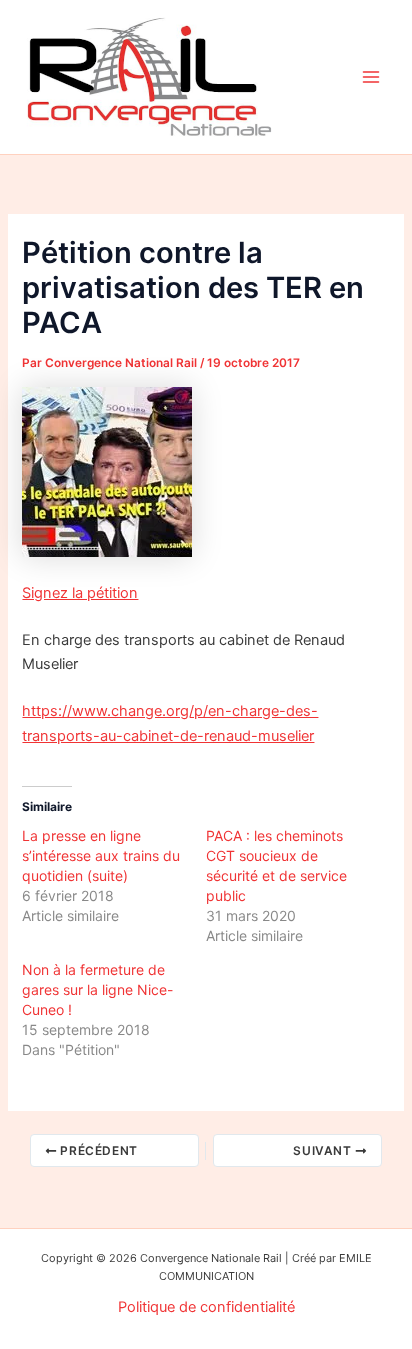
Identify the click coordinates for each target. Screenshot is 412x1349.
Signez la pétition (80, 593)
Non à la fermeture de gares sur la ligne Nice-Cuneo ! (97, 989)
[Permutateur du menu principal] (371, 77)
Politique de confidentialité (206, 1307)
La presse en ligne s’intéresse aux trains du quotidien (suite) (101, 855)
